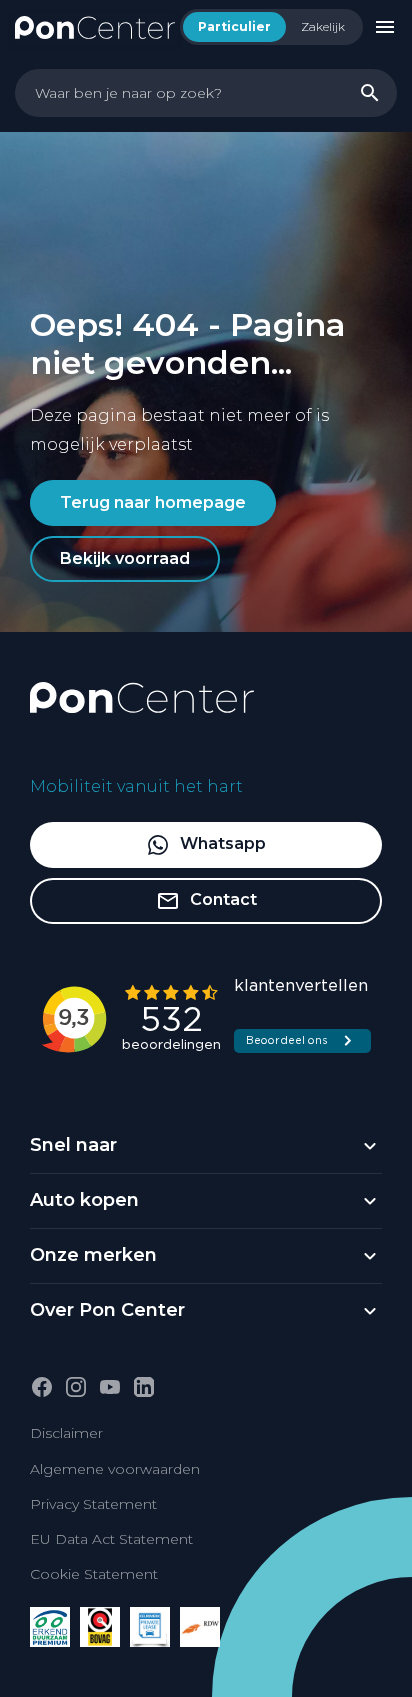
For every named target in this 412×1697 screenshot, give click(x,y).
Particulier (234, 26)
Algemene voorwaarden (115, 1469)
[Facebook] (42, 1387)
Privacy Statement (93, 1504)
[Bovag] (100, 1627)
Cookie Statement (94, 1574)
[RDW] (200, 1627)
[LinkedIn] (144, 1387)
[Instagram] (76, 1387)
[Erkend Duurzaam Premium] (50, 1627)
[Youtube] (110, 1387)
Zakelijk (323, 26)
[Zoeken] (370, 93)
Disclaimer (66, 1433)
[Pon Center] (95, 26)
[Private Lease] (150, 1627)
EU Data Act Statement (111, 1539)
